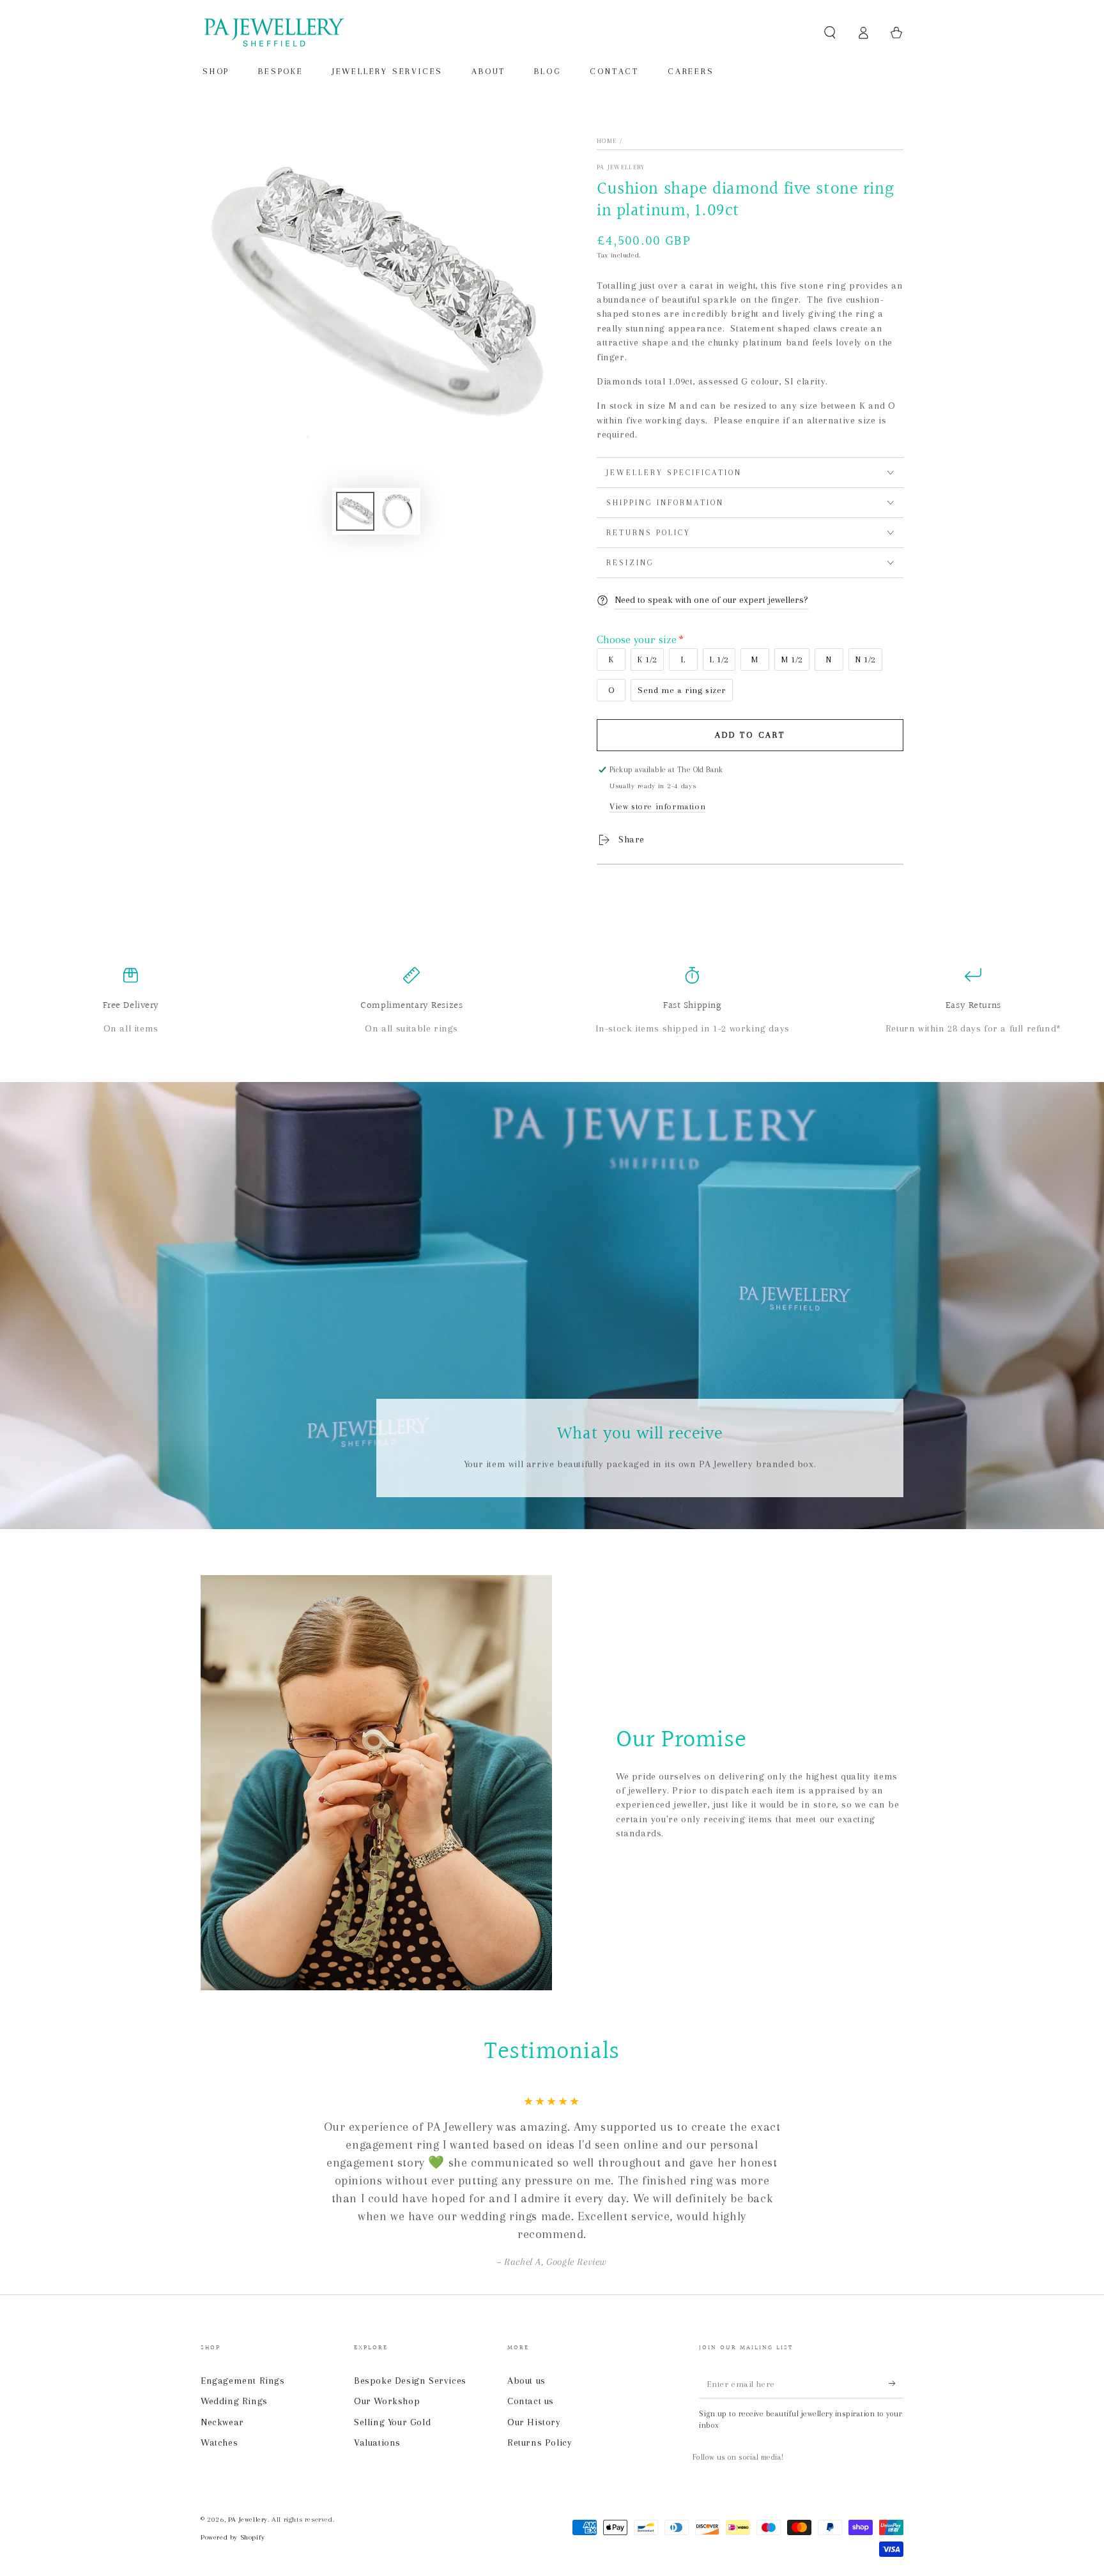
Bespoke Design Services (410, 2381)
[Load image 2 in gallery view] (397, 511)
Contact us (531, 2401)
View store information (657, 806)
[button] (830, 33)
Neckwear (222, 2422)
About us (526, 2381)
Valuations (377, 2443)
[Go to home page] (273, 33)
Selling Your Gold (392, 2422)
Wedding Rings (234, 2401)
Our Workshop (387, 2401)
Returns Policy (540, 2443)
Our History (534, 2422)
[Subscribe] (896, 2384)
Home (607, 141)
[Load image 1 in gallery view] (355, 511)
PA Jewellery (621, 167)
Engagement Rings (243, 2381)
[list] (552, 1002)
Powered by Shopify (233, 2537)
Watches (219, 2443)
